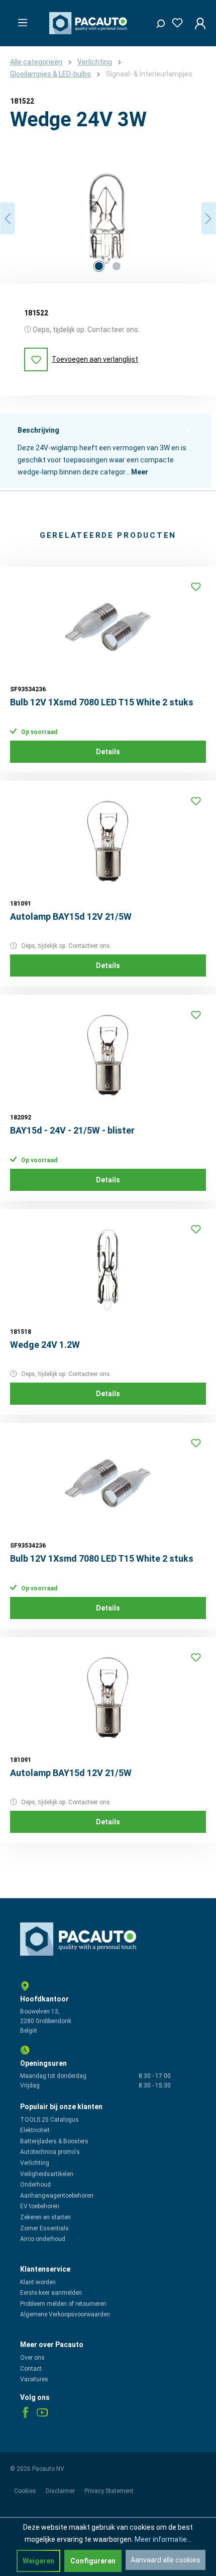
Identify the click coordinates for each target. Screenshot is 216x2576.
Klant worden (38, 2282)
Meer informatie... (163, 2539)
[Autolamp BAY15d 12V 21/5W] (108, 841)
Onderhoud (35, 2185)
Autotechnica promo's (50, 2152)
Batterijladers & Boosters (54, 2141)
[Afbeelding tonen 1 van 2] (99, 266)
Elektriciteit (35, 2130)
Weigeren (38, 2561)
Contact (31, 2369)
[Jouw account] (197, 23)
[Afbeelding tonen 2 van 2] (117, 266)
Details (108, 752)
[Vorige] (8, 219)
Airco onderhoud (43, 2239)
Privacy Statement (109, 2491)
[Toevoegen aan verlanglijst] (196, 587)
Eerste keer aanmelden (51, 2293)
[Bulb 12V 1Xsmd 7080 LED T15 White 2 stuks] (108, 627)
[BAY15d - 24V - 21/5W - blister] (108, 1055)
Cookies (26, 2491)
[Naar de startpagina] (90, 23)
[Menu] (20, 20)
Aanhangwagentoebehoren (57, 2196)
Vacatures (34, 2379)
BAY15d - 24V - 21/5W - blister (72, 1130)
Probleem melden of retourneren (63, 2304)
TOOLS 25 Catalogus (49, 2120)
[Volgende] (208, 219)
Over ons (32, 2358)
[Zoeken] (157, 21)
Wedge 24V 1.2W (45, 1345)
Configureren (93, 2561)
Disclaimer (61, 2491)
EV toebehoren (40, 2206)
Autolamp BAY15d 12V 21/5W (71, 916)
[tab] (105, 451)
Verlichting (35, 2163)
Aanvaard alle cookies (166, 2560)
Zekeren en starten (45, 2217)
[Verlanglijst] (174, 21)
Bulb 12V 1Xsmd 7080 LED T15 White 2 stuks (102, 702)
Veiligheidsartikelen (47, 2174)
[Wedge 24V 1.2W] (108, 1269)
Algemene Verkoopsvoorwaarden (65, 2314)
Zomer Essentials (44, 2228)
